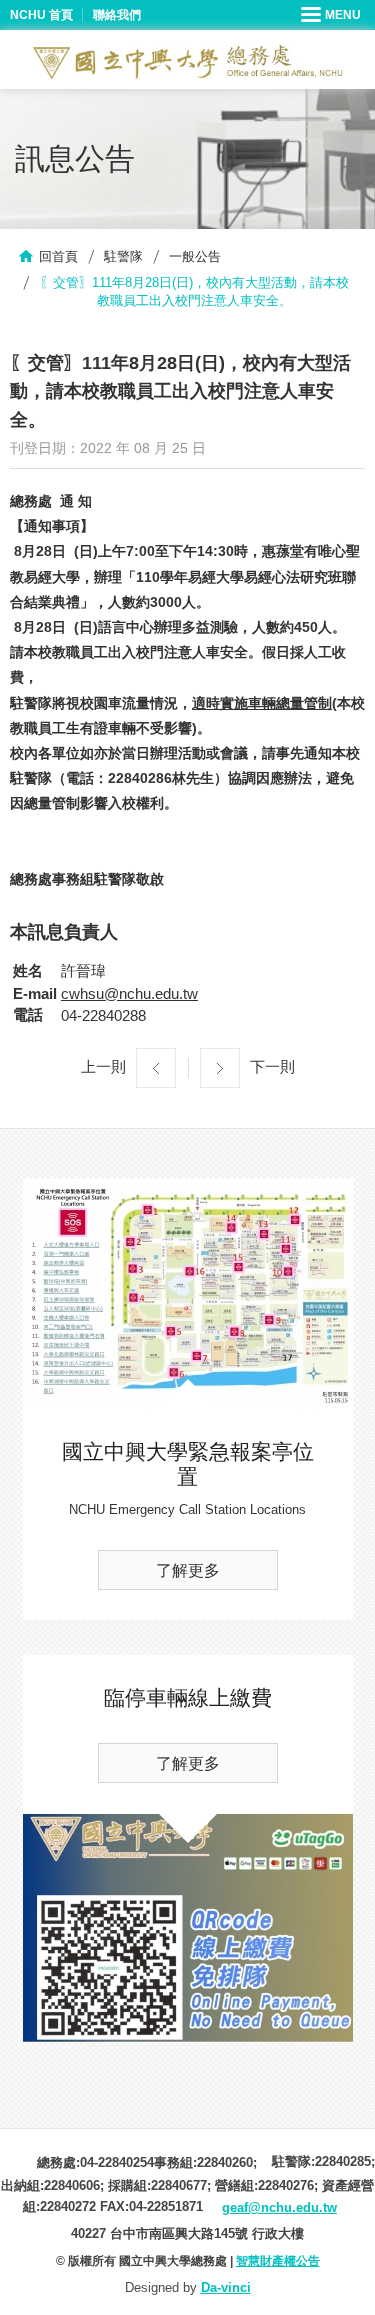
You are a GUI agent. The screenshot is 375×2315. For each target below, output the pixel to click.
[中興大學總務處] (188, 62)
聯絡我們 (117, 15)
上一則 (103, 1066)
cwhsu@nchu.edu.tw (129, 993)
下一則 (272, 1066)
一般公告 (195, 256)
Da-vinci (226, 2287)
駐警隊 (123, 256)
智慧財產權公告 (278, 2261)
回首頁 (58, 256)
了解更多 (188, 1570)
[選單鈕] (333, 15)
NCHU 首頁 (41, 15)
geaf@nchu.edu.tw (279, 2207)
